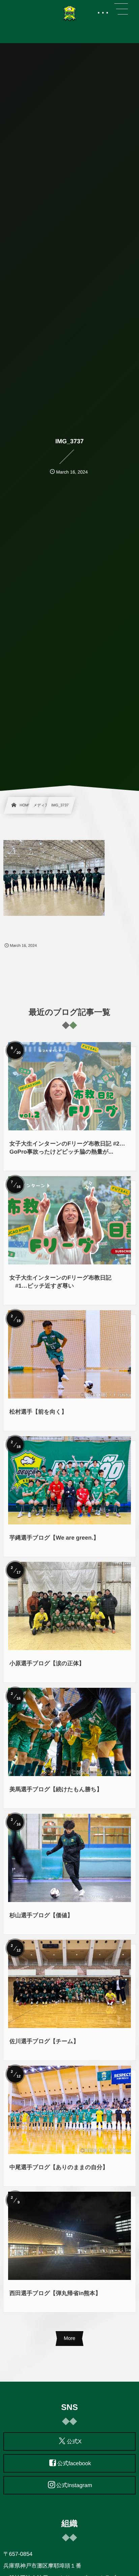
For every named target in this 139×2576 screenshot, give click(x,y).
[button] (121, 9)
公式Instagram (74, 2485)
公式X (74, 2442)
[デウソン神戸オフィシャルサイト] (69, 13)
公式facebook (74, 2464)
